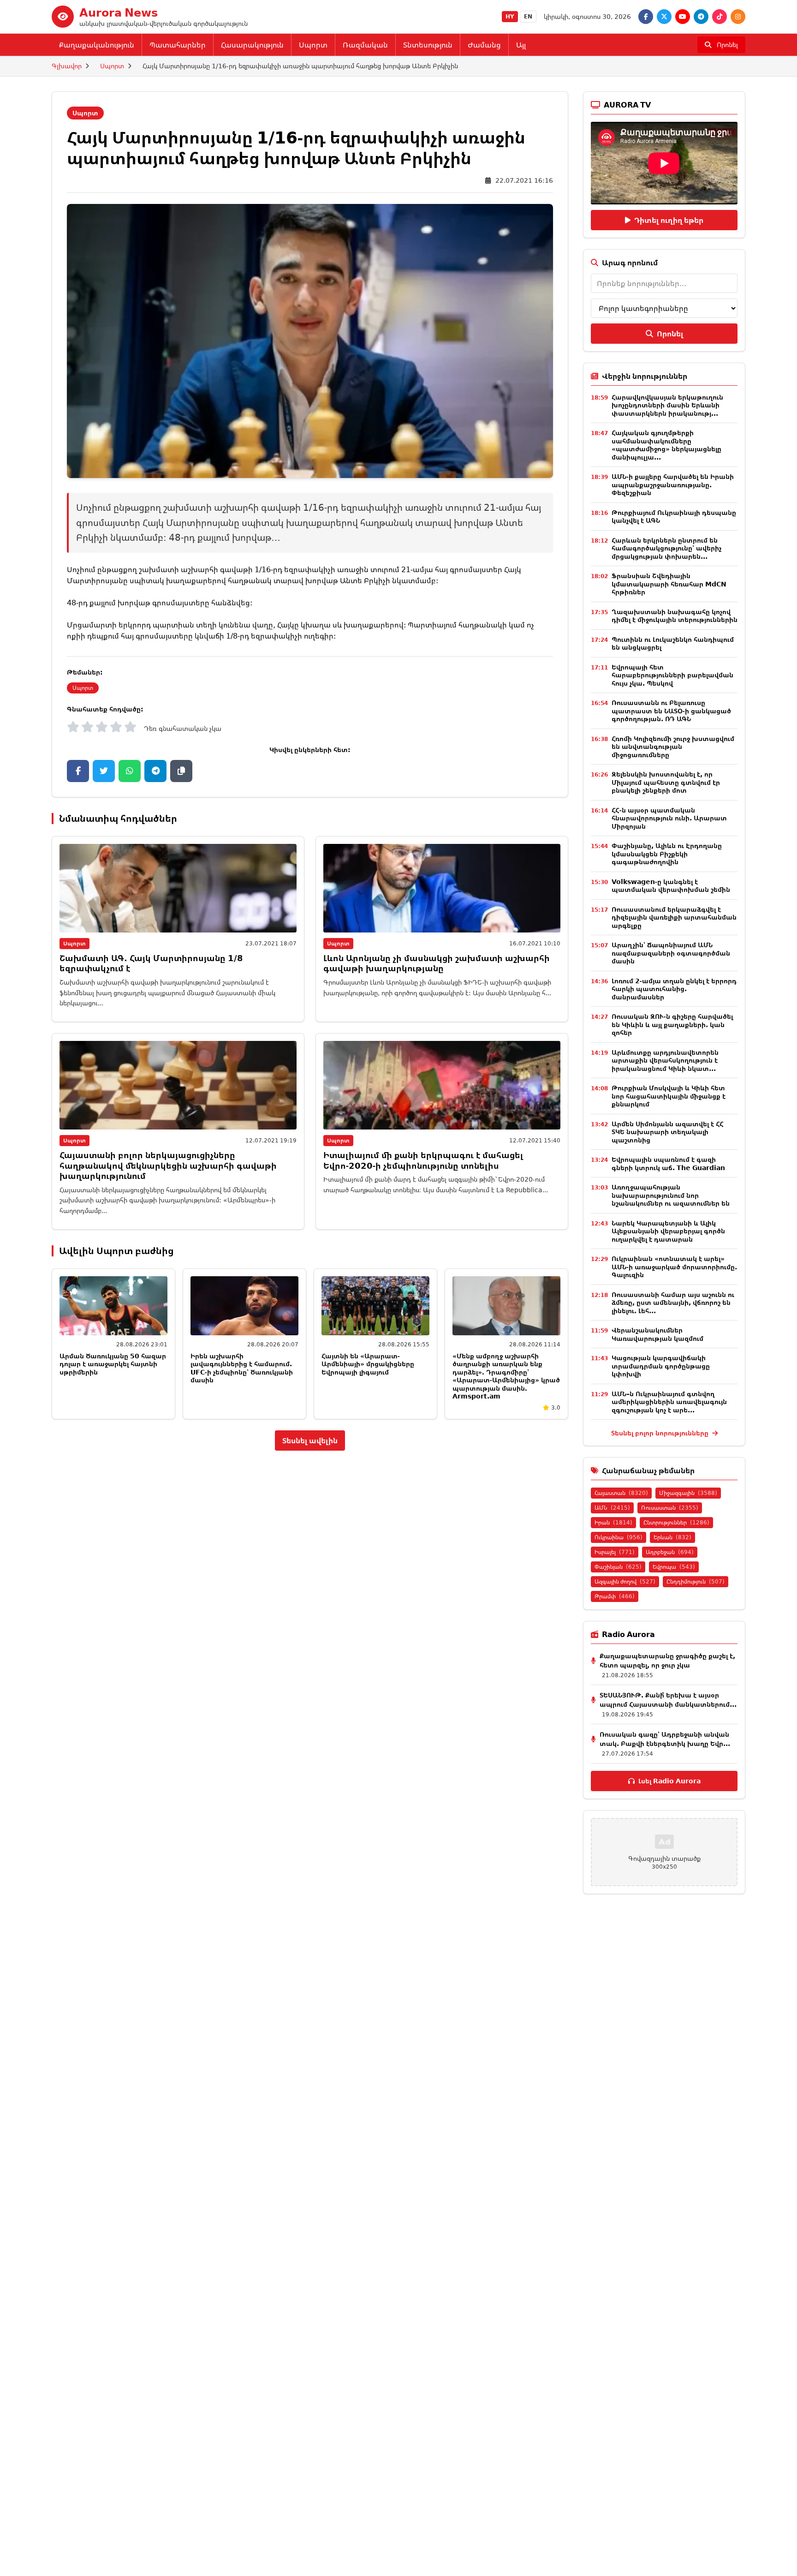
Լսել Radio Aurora (669, 1781)
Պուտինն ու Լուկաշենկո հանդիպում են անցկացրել (673, 643)
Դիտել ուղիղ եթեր (669, 220)
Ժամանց (484, 45)
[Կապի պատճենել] (181, 771)
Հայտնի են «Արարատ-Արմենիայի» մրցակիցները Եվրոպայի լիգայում (368, 1364)
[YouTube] (683, 17)
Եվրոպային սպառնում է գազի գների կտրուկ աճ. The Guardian (668, 1163)
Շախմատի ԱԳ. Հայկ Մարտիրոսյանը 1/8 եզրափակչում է (151, 963)
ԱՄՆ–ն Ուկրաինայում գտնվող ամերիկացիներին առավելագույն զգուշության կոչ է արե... (669, 1402)
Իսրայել (615, 1552)
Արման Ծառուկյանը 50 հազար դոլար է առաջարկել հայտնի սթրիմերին (113, 1364)
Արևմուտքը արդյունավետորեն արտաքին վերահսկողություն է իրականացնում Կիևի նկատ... (665, 1060)
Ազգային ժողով (625, 1581)
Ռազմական (365, 45)
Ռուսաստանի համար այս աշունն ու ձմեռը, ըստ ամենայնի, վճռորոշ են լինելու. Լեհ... (673, 1303)
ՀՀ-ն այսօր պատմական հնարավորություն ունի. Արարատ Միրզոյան (669, 818)
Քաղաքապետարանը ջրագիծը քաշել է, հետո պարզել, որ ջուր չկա (667, 1660)
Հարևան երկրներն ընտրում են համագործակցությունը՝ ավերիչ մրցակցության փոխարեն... (666, 548)
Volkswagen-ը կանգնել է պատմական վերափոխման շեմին (671, 886)
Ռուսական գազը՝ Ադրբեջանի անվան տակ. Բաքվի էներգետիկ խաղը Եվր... (665, 1739)
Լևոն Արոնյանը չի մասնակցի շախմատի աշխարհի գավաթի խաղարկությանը (437, 963)
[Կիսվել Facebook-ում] (78, 771)
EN (528, 16)
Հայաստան (621, 1493)
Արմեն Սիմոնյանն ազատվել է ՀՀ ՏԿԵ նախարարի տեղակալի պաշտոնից (668, 1132)
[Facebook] (646, 17)
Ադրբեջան (670, 1552)
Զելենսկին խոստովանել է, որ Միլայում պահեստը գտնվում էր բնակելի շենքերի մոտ (666, 782)
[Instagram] (738, 17)
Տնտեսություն (428, 45)
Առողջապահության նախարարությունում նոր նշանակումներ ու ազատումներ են (671, 1195)
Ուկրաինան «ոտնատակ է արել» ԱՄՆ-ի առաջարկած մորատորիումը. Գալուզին (674, 1267)
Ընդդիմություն (696, 1581)
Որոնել (670, 334)
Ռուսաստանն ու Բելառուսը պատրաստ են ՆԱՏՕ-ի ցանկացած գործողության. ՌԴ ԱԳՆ (671, 711)
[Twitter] (664, 17)
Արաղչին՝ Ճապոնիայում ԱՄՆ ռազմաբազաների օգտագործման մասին (671, 953)
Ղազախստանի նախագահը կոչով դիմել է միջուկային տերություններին (675, 616)
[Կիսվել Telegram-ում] (155, 771)
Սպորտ (313, 45)
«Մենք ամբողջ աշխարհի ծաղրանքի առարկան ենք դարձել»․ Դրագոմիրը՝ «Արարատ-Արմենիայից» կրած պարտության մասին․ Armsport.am (506, 1376)
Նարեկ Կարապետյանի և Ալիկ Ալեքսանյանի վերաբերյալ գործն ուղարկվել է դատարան (668, 1231)
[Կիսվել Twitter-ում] (104, 771)
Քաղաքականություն (97, 45)
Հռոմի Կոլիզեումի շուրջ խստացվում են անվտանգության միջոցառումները (673, 747)
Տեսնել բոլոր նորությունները (661, 1433)
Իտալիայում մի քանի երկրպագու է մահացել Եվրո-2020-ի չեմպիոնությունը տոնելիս (423, 1160)
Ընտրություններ (676, 1522)
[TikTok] (720, 17)
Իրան (613, 1522)
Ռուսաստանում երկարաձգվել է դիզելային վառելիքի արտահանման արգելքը (674, 917)
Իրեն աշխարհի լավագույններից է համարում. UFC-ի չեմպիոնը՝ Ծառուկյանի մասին (242, 1368)
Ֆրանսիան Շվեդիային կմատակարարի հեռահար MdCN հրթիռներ (669, 584)
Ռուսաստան (670, 1508)
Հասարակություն (252, 45)
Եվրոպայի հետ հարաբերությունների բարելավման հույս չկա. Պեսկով (672, 675)
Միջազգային (688, 1493)
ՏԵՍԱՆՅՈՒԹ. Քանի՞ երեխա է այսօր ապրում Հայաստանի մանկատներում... (668, 1700)
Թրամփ (615, 1596)
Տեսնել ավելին (310, 1440)
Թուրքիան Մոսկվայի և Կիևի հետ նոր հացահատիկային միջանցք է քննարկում (669, 1096)
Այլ (521, 45)
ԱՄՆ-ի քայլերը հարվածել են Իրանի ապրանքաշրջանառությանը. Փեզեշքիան (673, 484)
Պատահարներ (178, 45)
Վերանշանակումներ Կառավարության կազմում (657, 1334)
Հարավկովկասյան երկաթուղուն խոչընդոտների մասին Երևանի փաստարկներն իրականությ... (667, 405)
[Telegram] (701, 17)
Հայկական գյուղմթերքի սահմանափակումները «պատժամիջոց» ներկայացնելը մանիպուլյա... (666, 445)
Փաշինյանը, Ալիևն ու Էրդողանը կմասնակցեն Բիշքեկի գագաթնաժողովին (667, 854)
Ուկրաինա (619, 1537)
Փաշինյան (618, 1567)
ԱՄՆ (612, 1508)
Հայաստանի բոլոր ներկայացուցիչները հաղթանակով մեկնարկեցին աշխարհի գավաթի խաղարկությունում (168, 1165)
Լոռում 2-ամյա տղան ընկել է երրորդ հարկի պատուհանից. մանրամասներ (674, 989)
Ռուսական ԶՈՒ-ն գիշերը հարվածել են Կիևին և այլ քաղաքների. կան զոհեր (672, 1024)
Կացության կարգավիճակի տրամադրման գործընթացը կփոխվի (661, 1366)
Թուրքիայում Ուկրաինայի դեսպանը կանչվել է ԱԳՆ (674, 517)
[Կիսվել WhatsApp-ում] (130, 771)
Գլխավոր (67, 66)
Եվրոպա (674, 1567)
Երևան (672, 1537)
